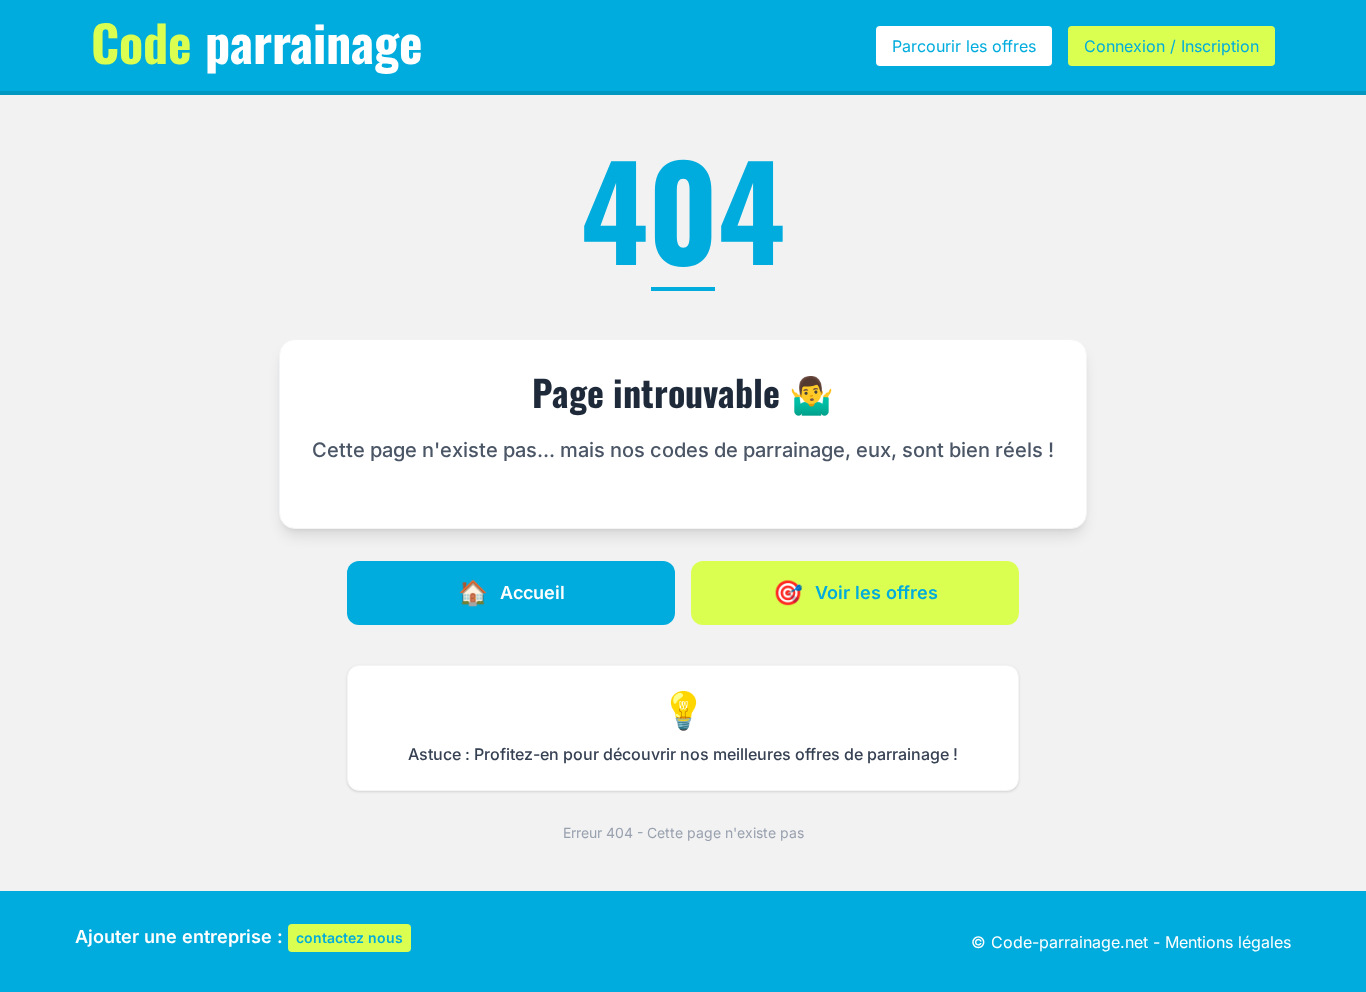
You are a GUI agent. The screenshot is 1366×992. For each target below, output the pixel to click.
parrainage (257, 41)
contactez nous (349, 937)
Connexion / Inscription (1171, 46)
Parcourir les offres (964, 46)
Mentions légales (1228, 942)
